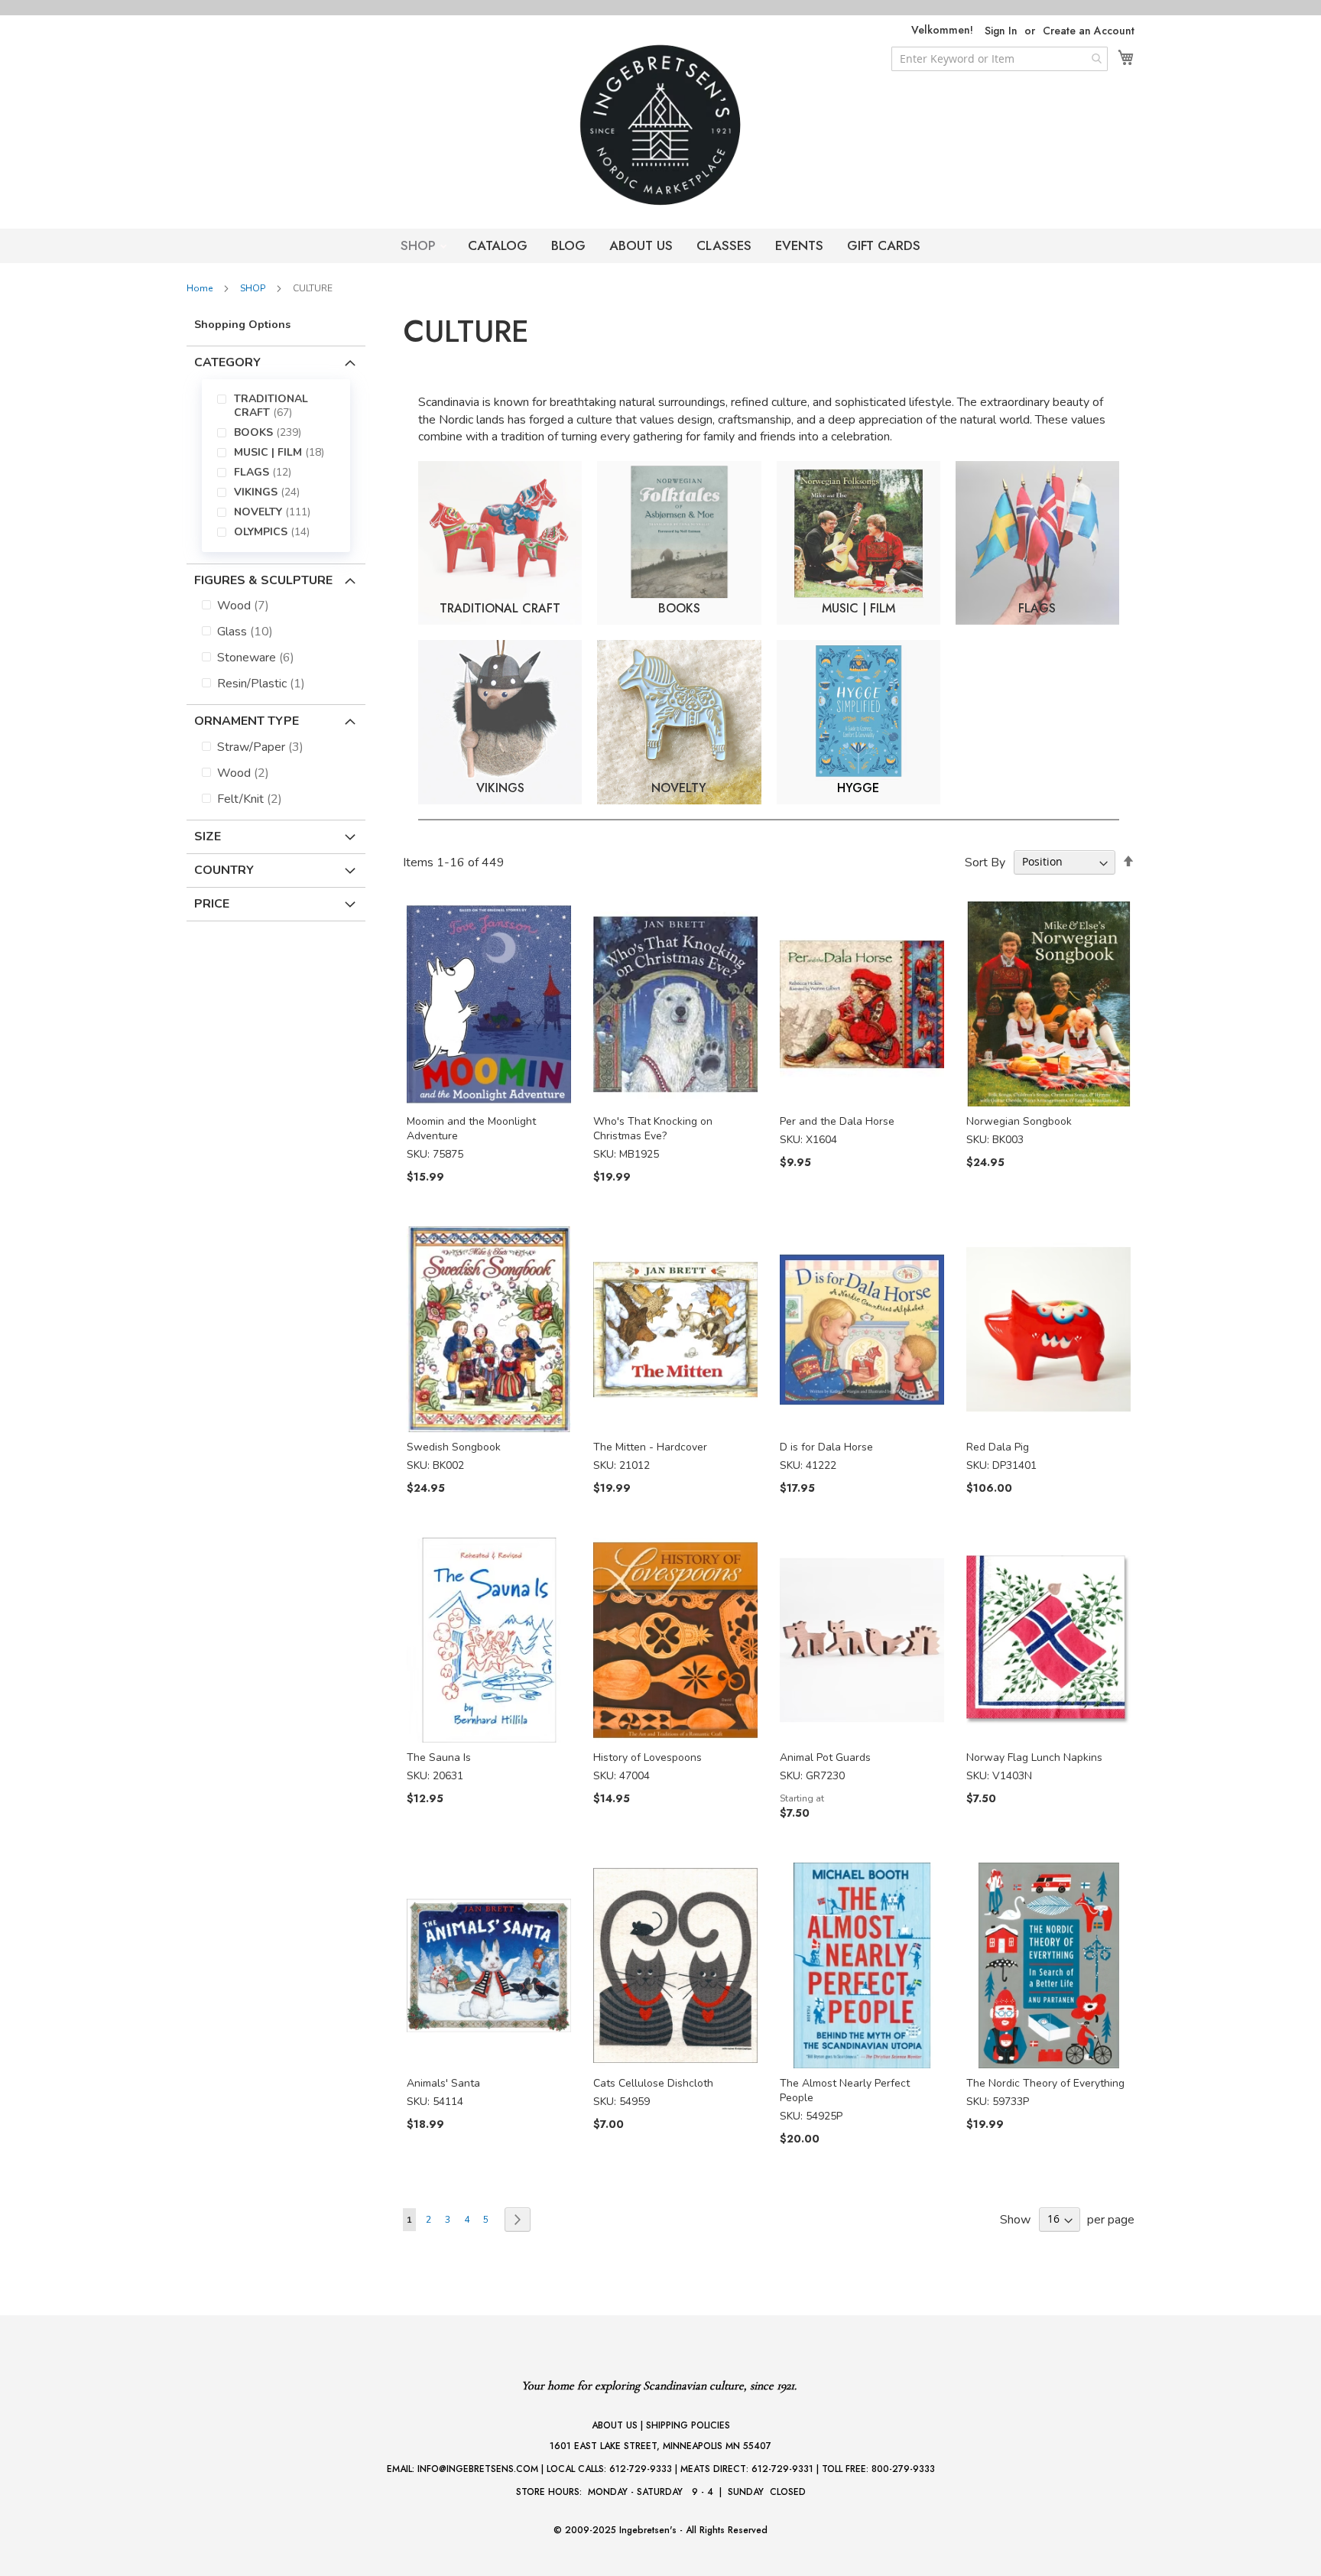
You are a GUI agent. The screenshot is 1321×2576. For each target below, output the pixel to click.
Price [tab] (212, 904)
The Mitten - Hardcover (650, 1447)
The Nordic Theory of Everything (1045, 2083)
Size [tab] (208, 836)
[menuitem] (286, 406)
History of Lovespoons (648, 1757)
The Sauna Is (439, 1757)
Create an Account (1089, 31)
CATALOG (498, 245)
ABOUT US (641, 245)
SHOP (420, 245)
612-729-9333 (641, 2469)
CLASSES (724, 245)
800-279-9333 (903, 2469)
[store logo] (660, 125)
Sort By (985, 862)
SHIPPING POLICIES (688, 2425)
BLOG (568, 245)
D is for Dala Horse (826, 1447)
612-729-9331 (782, 2469)
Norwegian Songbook (1019, 1121)
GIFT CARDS (884, 245)
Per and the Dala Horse (837, 1121)
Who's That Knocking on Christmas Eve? (653, 1129)
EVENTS (799, 245)
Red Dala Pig (998, 1447)
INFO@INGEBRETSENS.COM (478, 2469)
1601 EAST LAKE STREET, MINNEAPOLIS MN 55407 (660, 2446)
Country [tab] (224, 870)
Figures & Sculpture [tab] (263, 580)
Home (201, 288)
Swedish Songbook (454, 1447)
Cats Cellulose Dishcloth (653, 2083)
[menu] (276, 466)
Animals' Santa (443, 2083)
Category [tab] (227, 362)
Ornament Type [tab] (247, 721)
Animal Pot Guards (825, 1757)
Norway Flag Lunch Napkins (1034, 1757)
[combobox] (1000, 59)
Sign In (1001, 31)
